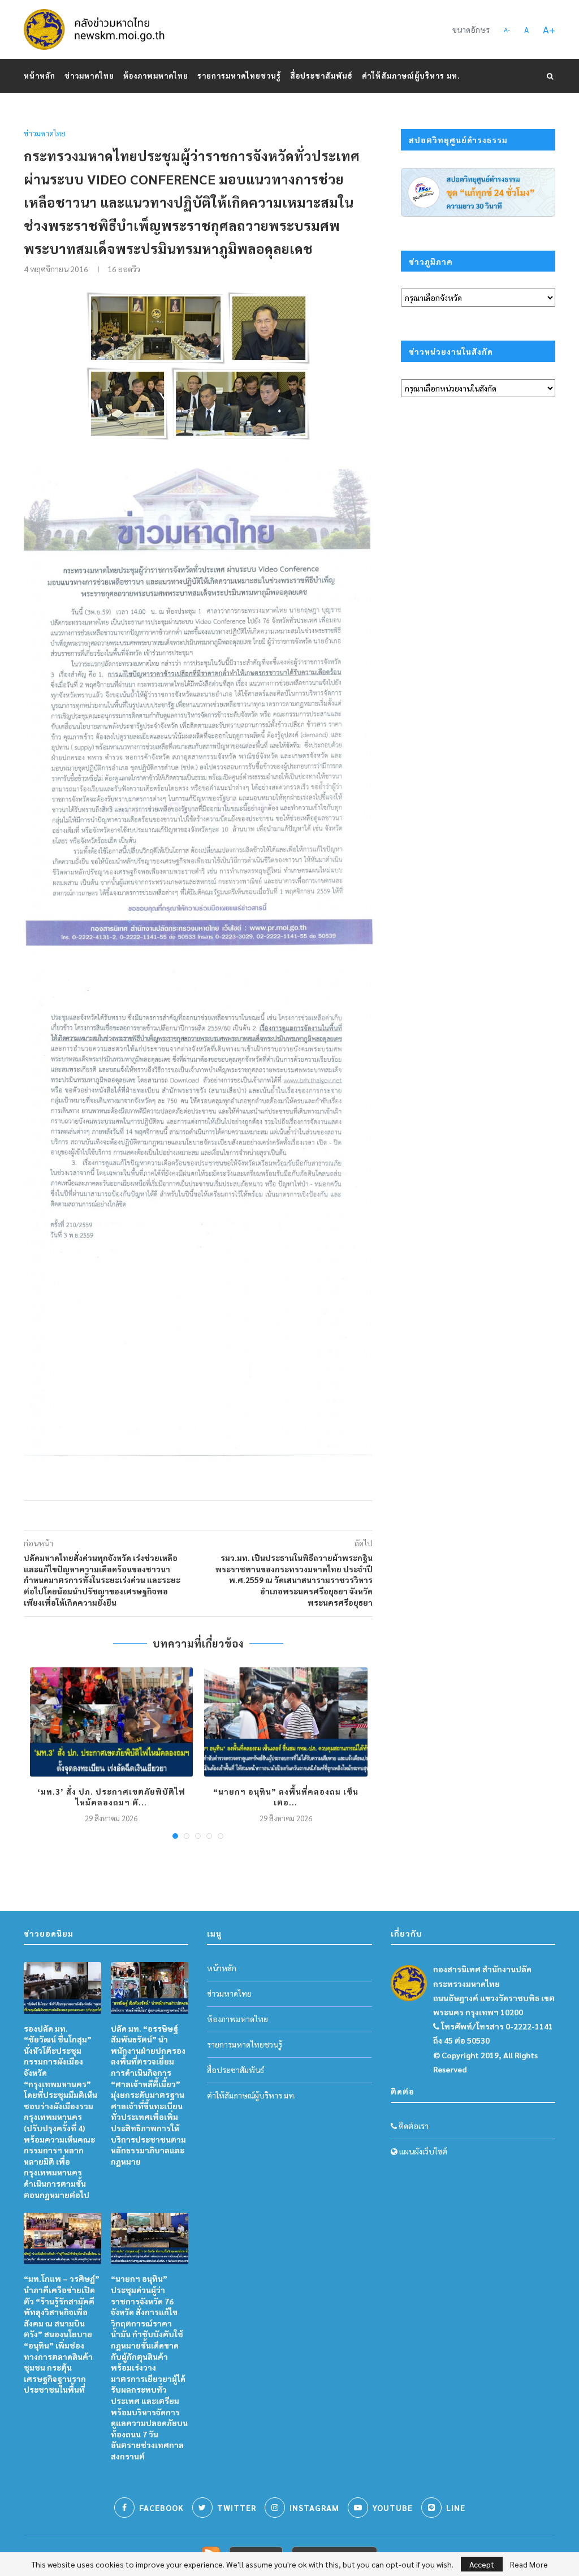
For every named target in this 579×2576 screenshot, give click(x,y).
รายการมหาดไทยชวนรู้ (239, 76)
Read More (529, 2564)
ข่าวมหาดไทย (89, 76)
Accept (482, 2564)
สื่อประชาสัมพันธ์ (321, 76)
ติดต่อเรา (413, 2126)
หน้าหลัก (40, 76)
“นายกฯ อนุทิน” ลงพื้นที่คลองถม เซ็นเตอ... (286, 1797)
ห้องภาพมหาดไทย (156, 76)
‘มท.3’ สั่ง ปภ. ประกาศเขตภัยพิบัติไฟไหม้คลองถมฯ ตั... (111, 1797)
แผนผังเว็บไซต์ (422, 2151)
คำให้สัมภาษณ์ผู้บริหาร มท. (411, 76)
